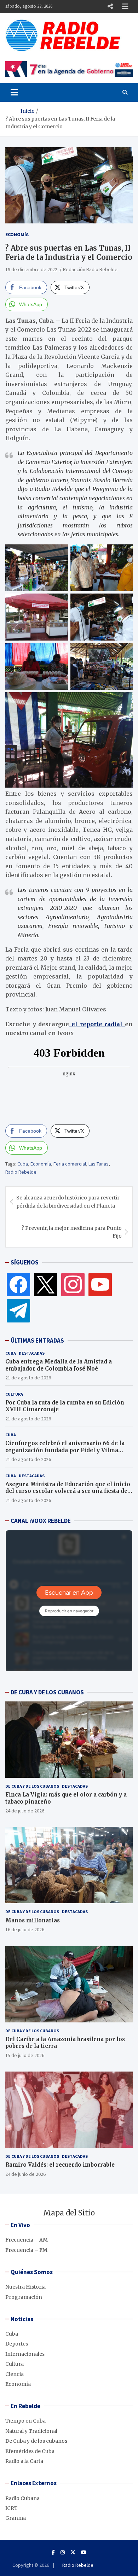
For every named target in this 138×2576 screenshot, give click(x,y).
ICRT (11, 2508)
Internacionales (25, 2354)
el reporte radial (97, 1024)
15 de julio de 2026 (25, 2055)
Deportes (17, 2344)
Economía (17, 234)
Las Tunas (99, 1164)
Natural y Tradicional (31, 2431)
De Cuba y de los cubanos (32, 1786)
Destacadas (32, 1353)
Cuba (23, 1164)
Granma (16, 2518)
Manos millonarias (33, 1920)
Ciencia (15, 2374)
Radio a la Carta (24, 2461)
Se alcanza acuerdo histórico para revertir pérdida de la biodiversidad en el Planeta (68, 1202)
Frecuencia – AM (27, 2240)
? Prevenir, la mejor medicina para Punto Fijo (72, 1232)
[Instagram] (73, 1284)
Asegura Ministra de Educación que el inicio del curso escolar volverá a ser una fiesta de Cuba (68, 1491)
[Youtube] (84, 2552)
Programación (24, 2297)
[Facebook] (18, 1284)
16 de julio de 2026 (25, 1929)
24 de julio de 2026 (25, 1811)
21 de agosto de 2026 (28, 1378)
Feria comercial (70, 1164)
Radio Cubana (22, 2498)
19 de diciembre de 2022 (31, 269)
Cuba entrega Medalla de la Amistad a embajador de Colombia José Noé (59, 1365)
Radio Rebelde (21, 1172)
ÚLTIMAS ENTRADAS (37, 1340)
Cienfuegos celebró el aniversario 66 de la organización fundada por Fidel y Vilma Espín (65, 1450)
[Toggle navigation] (14, 92)
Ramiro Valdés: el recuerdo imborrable (60, 2165)
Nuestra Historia (25, 2287)
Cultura (14, 1394)
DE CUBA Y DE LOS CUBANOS (47, 1692)
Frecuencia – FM (26, 2250)
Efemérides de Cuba (30, 2451)
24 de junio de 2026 (25, 2174)
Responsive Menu (110, 6)
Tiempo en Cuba (25, 2421)
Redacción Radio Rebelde (90, 269)
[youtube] (100, 1284)
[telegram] (18, 1310)
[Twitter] (46, 1284)
